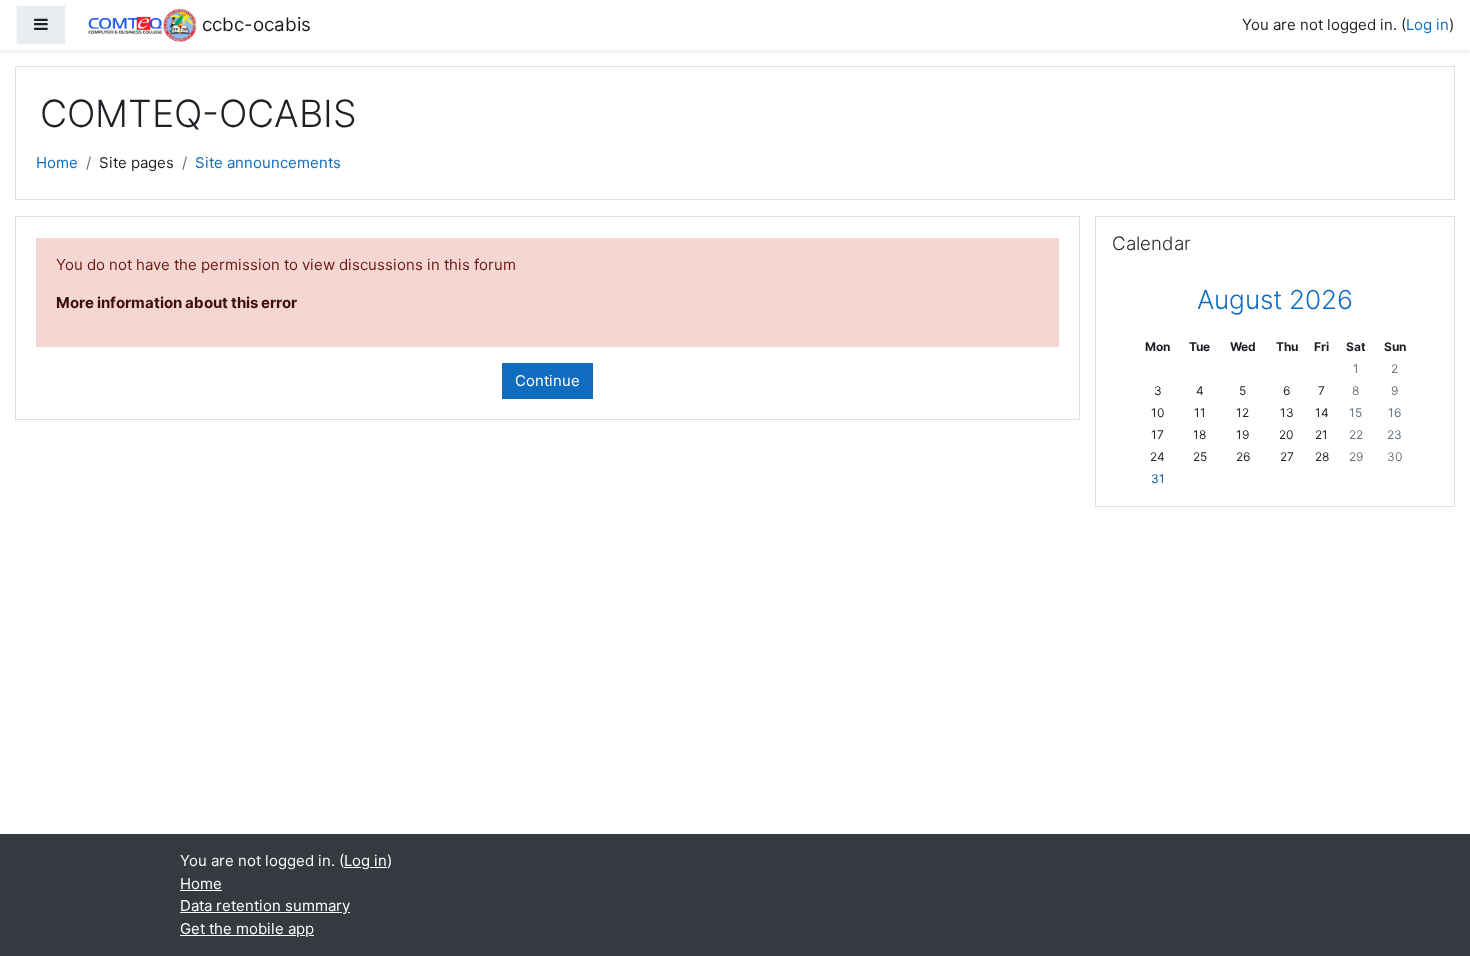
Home (57, 162)
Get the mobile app (247, 928)
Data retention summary (265, 905)
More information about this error (176, 302)
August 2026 (1275, 299)
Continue (547, 380)
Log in (1427, 24)
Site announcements (268, 162)
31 (1158, 478)
